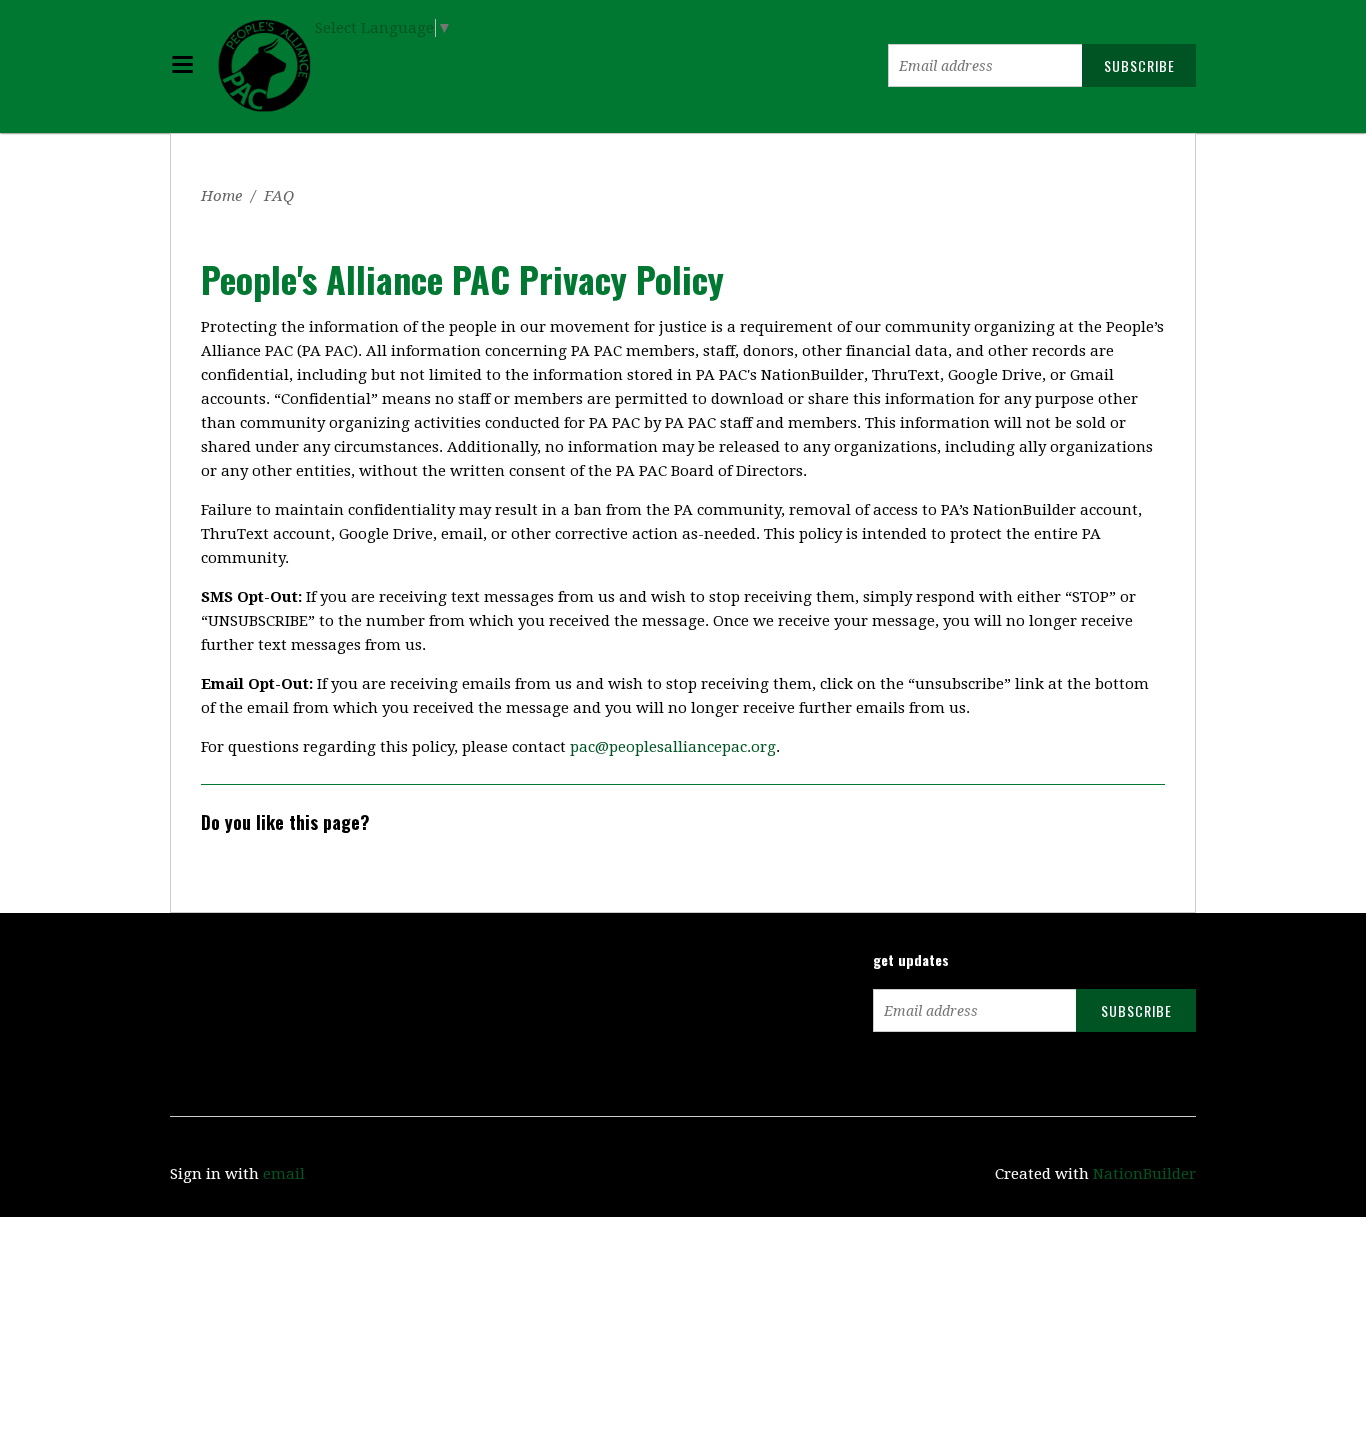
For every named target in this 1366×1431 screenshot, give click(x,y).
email (284, 1174)
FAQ (279, 196)
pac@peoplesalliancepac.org (673, 747)
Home (221, 196)
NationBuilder (1144, 1174)
